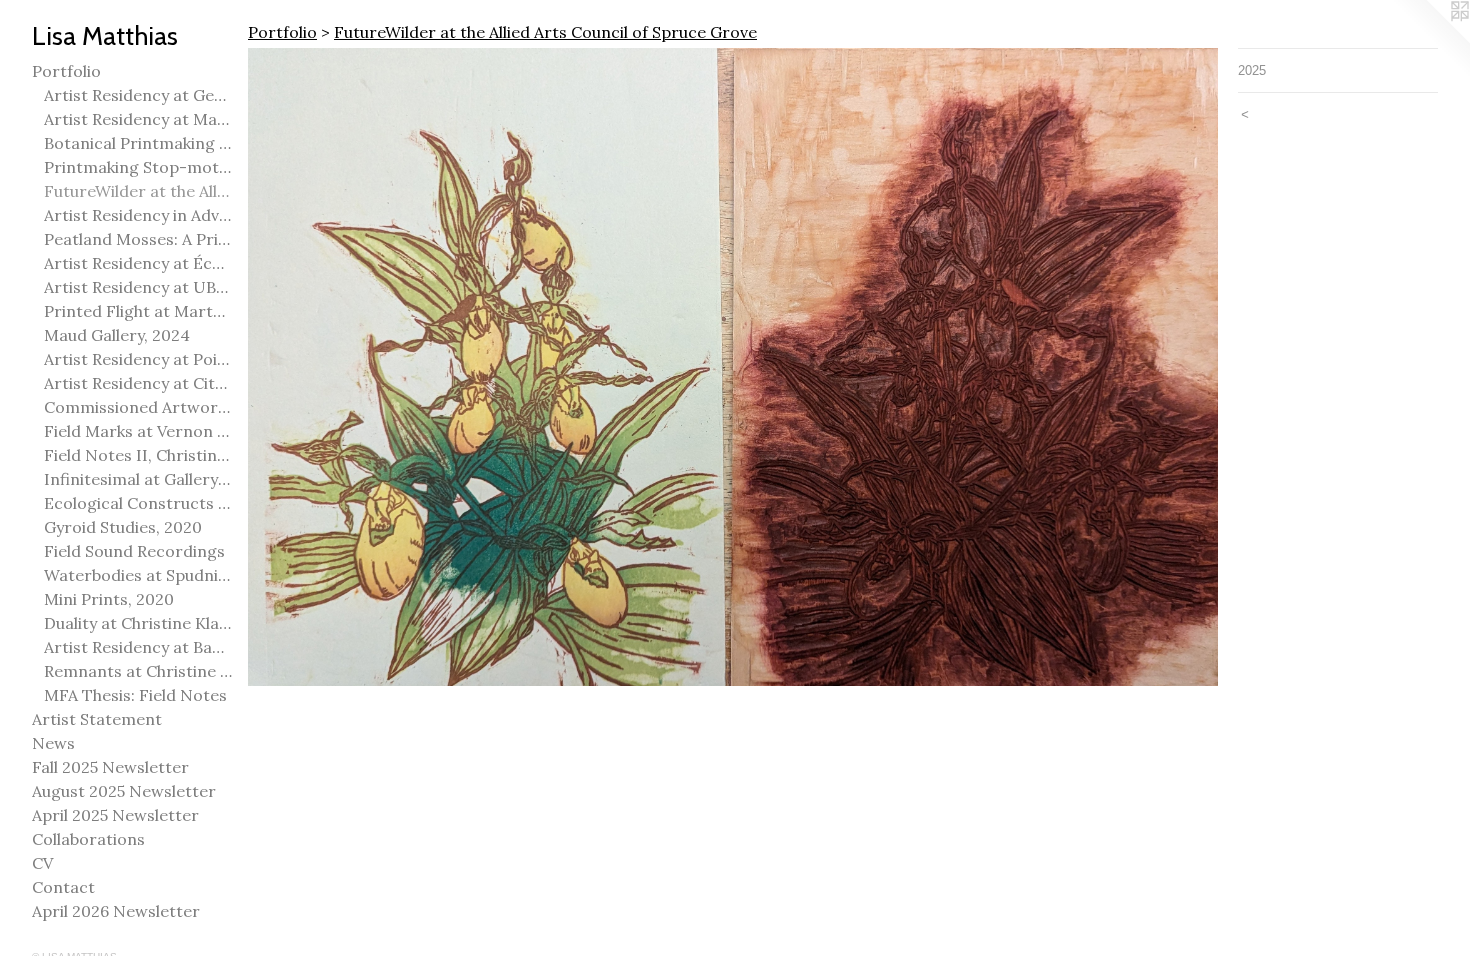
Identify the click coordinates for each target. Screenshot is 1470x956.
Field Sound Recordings (134, 551)
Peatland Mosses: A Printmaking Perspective (138, 239)
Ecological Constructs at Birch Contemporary (138, 503)
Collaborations (88, 839)
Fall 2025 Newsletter (110, 767)
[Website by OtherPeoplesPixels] (1430, 40)
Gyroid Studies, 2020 (123, 527)
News (53, 743)
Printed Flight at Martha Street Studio (138, 311)
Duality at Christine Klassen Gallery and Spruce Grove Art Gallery (138, 623)
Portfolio (66, 71)
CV (42, 863)
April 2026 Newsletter (116, 911)
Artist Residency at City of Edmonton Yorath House (138, 383)
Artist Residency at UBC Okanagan (138, 287)
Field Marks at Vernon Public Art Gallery (138, 431)
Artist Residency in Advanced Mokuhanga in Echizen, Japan (138, 215)
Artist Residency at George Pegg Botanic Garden (138, 95)
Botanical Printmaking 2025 (138, 143)
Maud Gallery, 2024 (117, 335)
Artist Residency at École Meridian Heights (138, 263)
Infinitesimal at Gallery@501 (138, 479)
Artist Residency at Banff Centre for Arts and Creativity (138, 647)
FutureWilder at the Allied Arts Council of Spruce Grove (138, 191)
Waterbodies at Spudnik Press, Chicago (138, 575)
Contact (63, 887)
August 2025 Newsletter (124, 791)
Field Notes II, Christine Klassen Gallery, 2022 (138, 455)
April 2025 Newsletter (115, 815)
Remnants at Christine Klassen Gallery (138, 671)
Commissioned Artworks (138, 407)
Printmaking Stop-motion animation (138, 167)
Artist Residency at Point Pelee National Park (138, 359)
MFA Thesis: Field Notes (135, 695)
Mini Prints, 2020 (109, 599)
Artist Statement (97, 719)
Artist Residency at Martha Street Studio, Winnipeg (138, 119)
